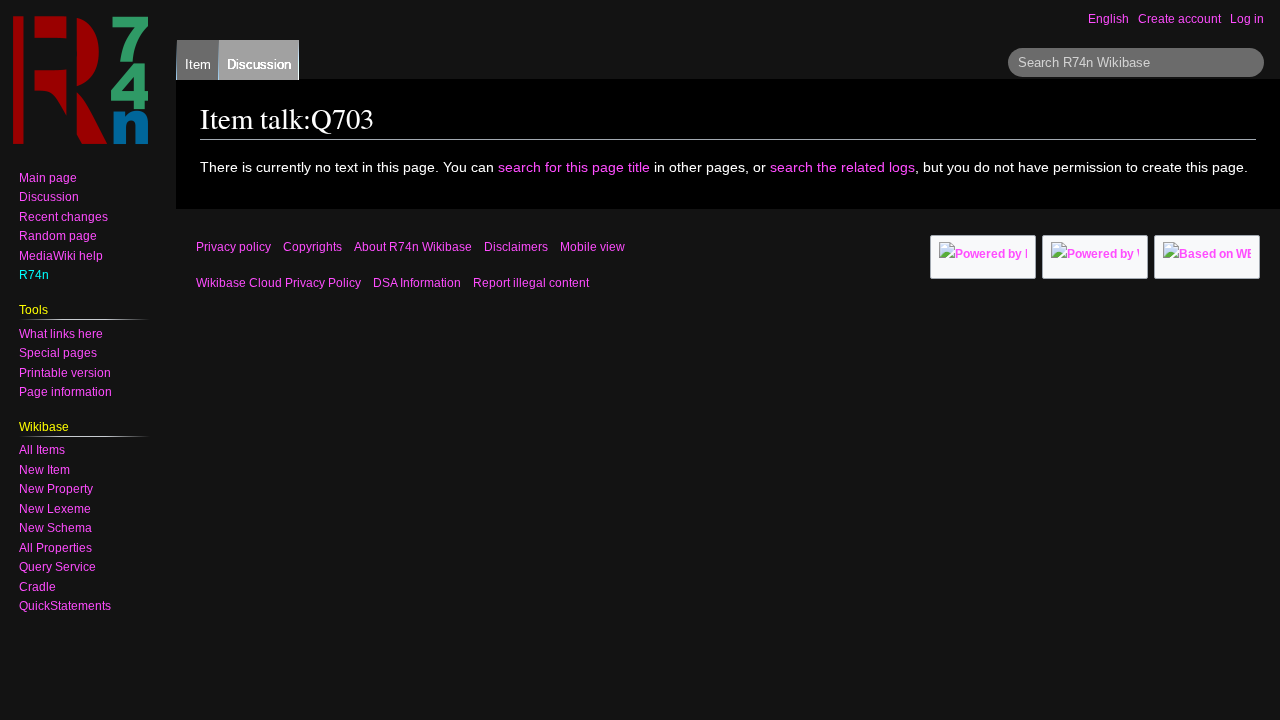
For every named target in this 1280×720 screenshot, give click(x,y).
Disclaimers (516, 247)
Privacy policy (233, 247)
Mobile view (592, 247)
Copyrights (312, 247)
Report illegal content (531, 283)
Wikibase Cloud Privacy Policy (278, 283)
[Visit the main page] (80, 80)
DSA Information (417, 283)
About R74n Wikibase (413, 247)
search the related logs (842, 167)
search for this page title (574, 167)
